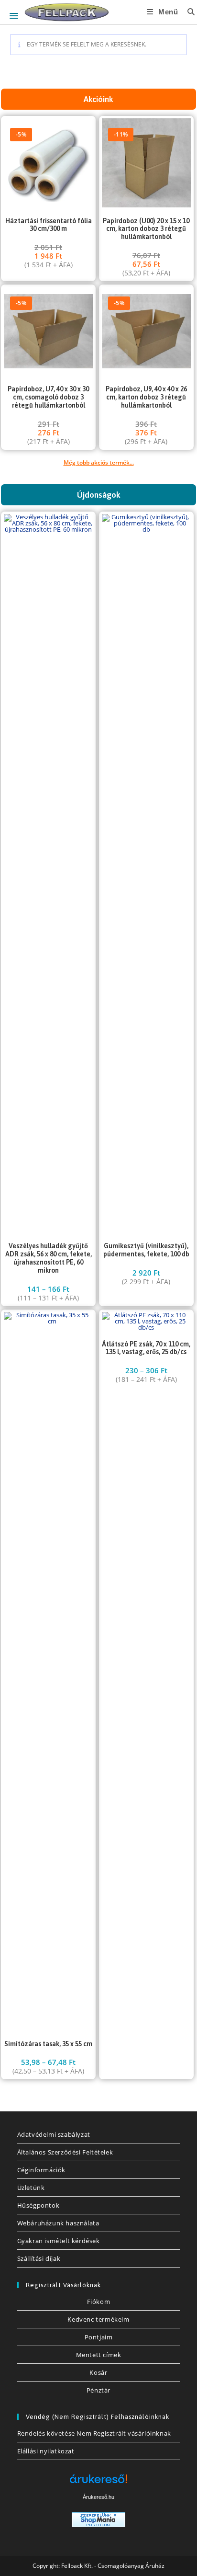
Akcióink (98, 99)
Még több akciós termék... (99, 462)
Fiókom (99, 2302)
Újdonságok (99, 495)
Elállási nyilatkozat (46, 2451)
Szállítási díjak (39, 2258)
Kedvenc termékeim (98, 2319)
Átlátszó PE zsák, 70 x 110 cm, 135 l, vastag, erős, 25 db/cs (146, 1348)
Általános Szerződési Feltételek (65, 2152)
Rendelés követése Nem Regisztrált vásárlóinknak (94, 2433)
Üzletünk (31, 2188)
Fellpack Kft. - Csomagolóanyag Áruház (113, 2566)
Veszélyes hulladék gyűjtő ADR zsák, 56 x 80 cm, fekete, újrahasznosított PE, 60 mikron (49, 1258)
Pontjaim (99, 2337)
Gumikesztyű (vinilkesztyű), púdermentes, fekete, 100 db (146, 1250)
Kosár (98, 2372)
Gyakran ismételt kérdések (59, 2241)
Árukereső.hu (98, 2497)
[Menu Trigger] (14, 16)
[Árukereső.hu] (98, 2482)
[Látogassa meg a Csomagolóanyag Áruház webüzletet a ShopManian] (98, 2519)
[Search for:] (188, 12)
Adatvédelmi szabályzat (54, 2134)
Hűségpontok (38, 2205)
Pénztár (98, 2390)
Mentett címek (99, 2355)
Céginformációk (41, 2170)
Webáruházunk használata (58, 2223)
